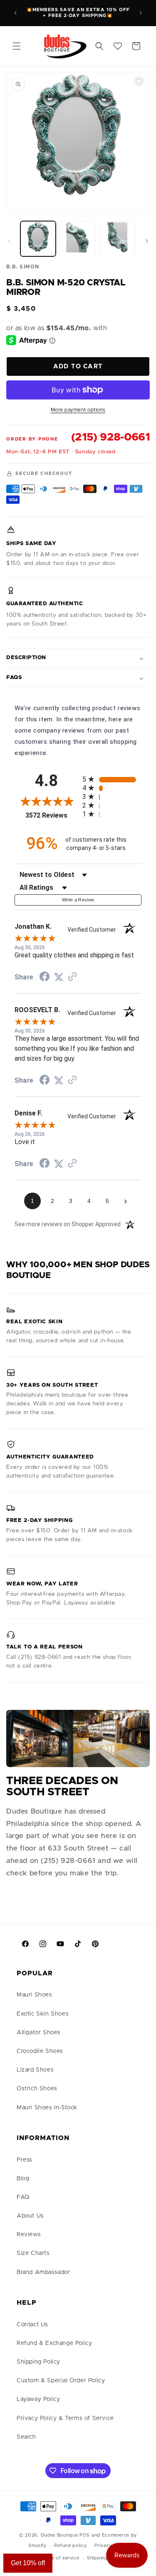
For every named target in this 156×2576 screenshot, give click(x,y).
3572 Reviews (52, 815)
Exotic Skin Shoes (43, 2014)
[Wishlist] (118, 46)
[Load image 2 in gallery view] (78, 239)
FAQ (23, 2197)
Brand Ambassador (43, 2272)
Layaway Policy (38, 2399)
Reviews (29, 2235)
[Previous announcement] (15, 13)
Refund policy (70, 2546)
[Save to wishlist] (139, 81)
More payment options (78, 410)
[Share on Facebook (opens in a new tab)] (45, 978)
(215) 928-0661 (110, 437)
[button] (17, 46)
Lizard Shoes (35, 2070)
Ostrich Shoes (37, 2089)
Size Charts (33, 2253)
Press (25, 2160)
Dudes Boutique (59, 2535)
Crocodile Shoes (40, 2051)
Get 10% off (28, 2563)
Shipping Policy (38, 2362)
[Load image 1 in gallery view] (38, 239)
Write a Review (78, 900)
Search (26, 2437)
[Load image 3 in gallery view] (118, 239)
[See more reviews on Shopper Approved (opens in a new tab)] (72, 977)
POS (85, 2535)
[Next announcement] (141, 13)
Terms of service (60, 2558)
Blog (23, 2179)
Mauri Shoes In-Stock (47, 2108)
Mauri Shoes (35, 1995)
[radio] (112, 779)
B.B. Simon (23, 267)
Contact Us (32, 2325)
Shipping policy (105, 2558)
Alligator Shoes (39, 2033)
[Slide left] (9, 241)
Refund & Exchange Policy (54, 2343)
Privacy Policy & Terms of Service (65, 2418)
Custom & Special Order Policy (61, 2381)
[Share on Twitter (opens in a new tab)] (59, 977)
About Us (30, 2216)
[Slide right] (147, 241)
